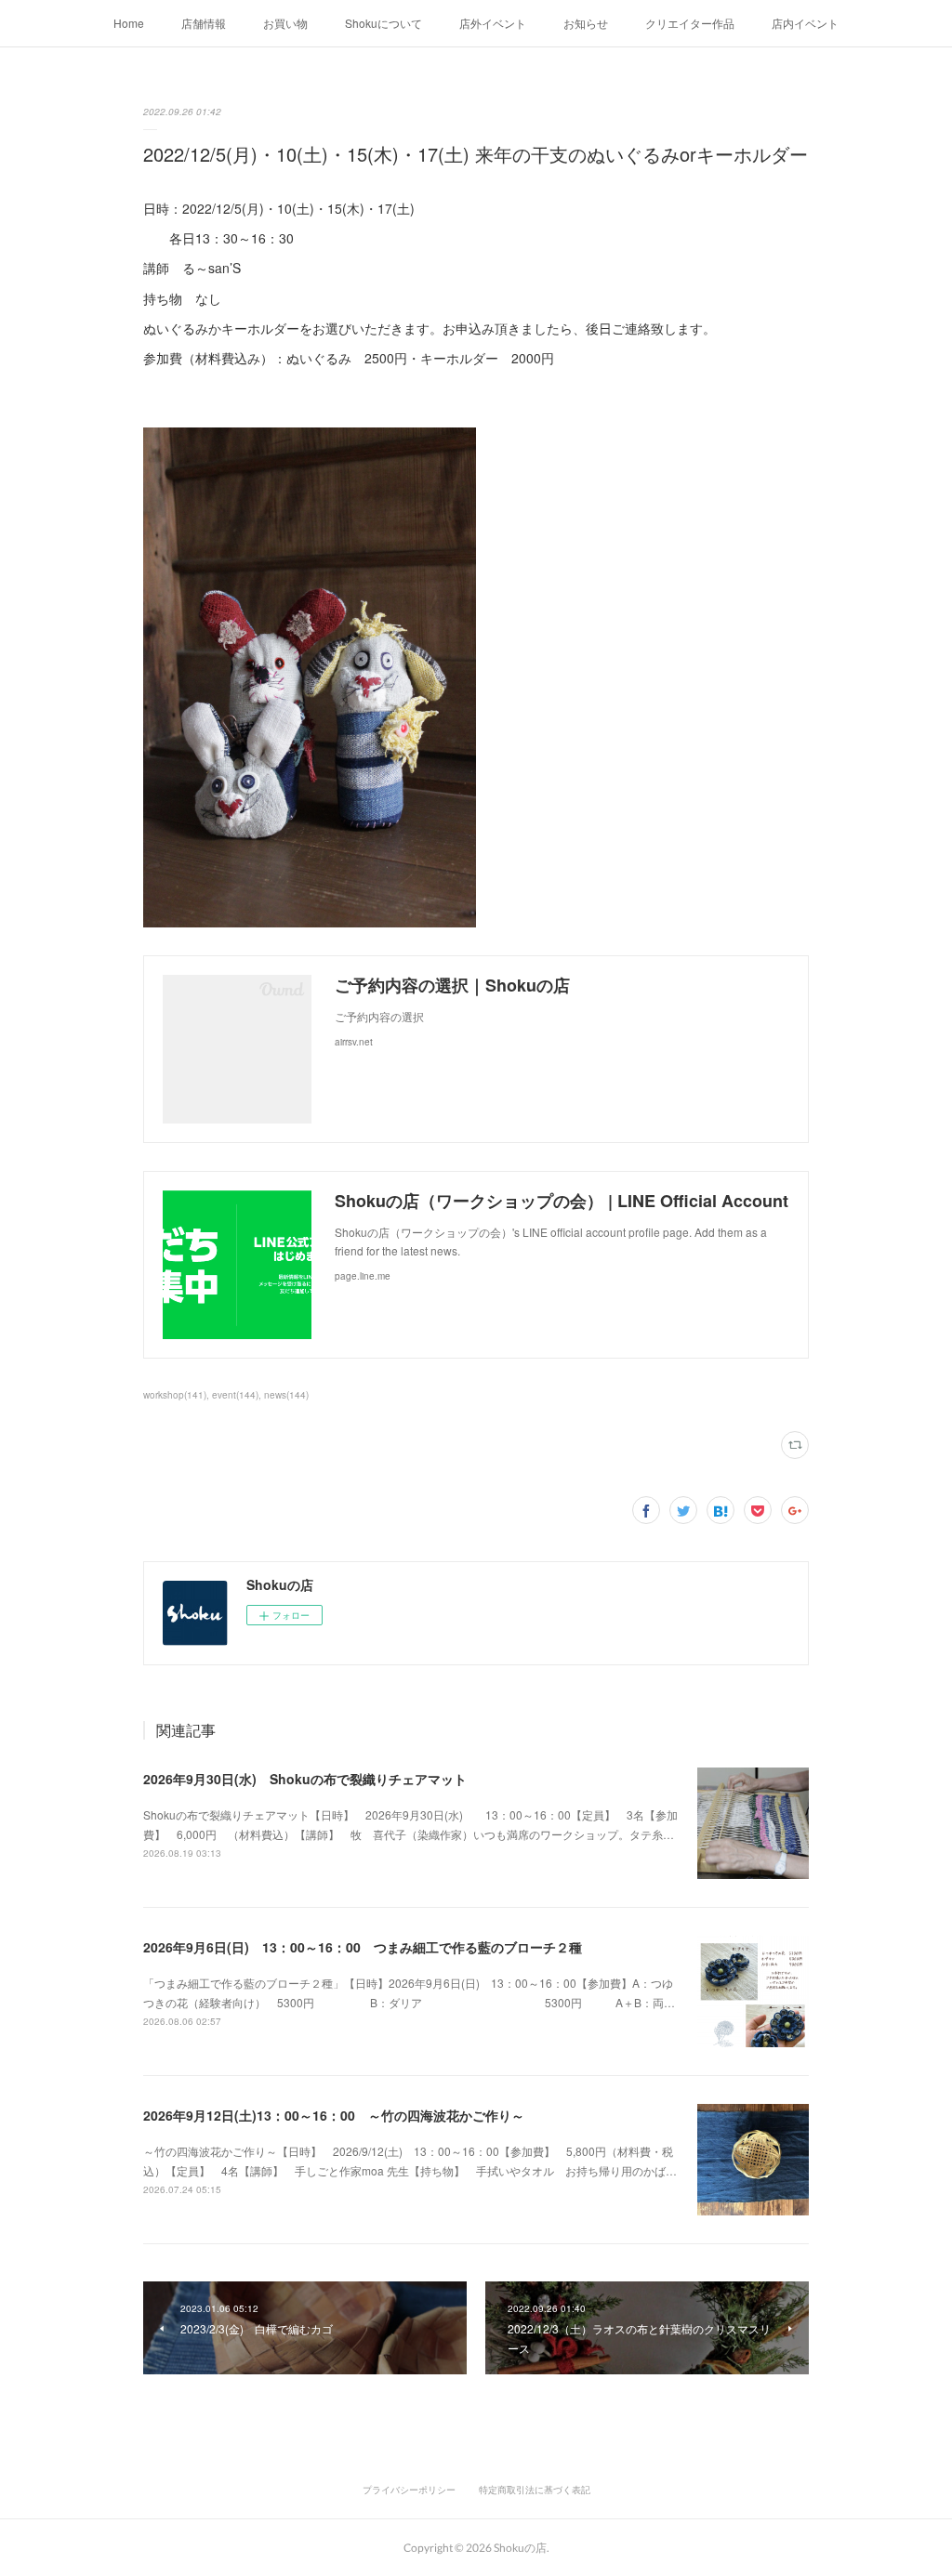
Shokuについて (383, 23)
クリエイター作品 (690, 23)
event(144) (235, 1395)
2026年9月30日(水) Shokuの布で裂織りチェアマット (305, 1779)
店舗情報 (204, 23)
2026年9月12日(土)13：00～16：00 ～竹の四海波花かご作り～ (334, 2115)
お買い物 (285, 23)
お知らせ (586, 23)
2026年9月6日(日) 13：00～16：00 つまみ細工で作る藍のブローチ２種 (363, 1947)
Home (129, 23)
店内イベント (805, 23)
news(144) (286, 1395)
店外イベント (493, 23)
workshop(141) (175, 1395)
